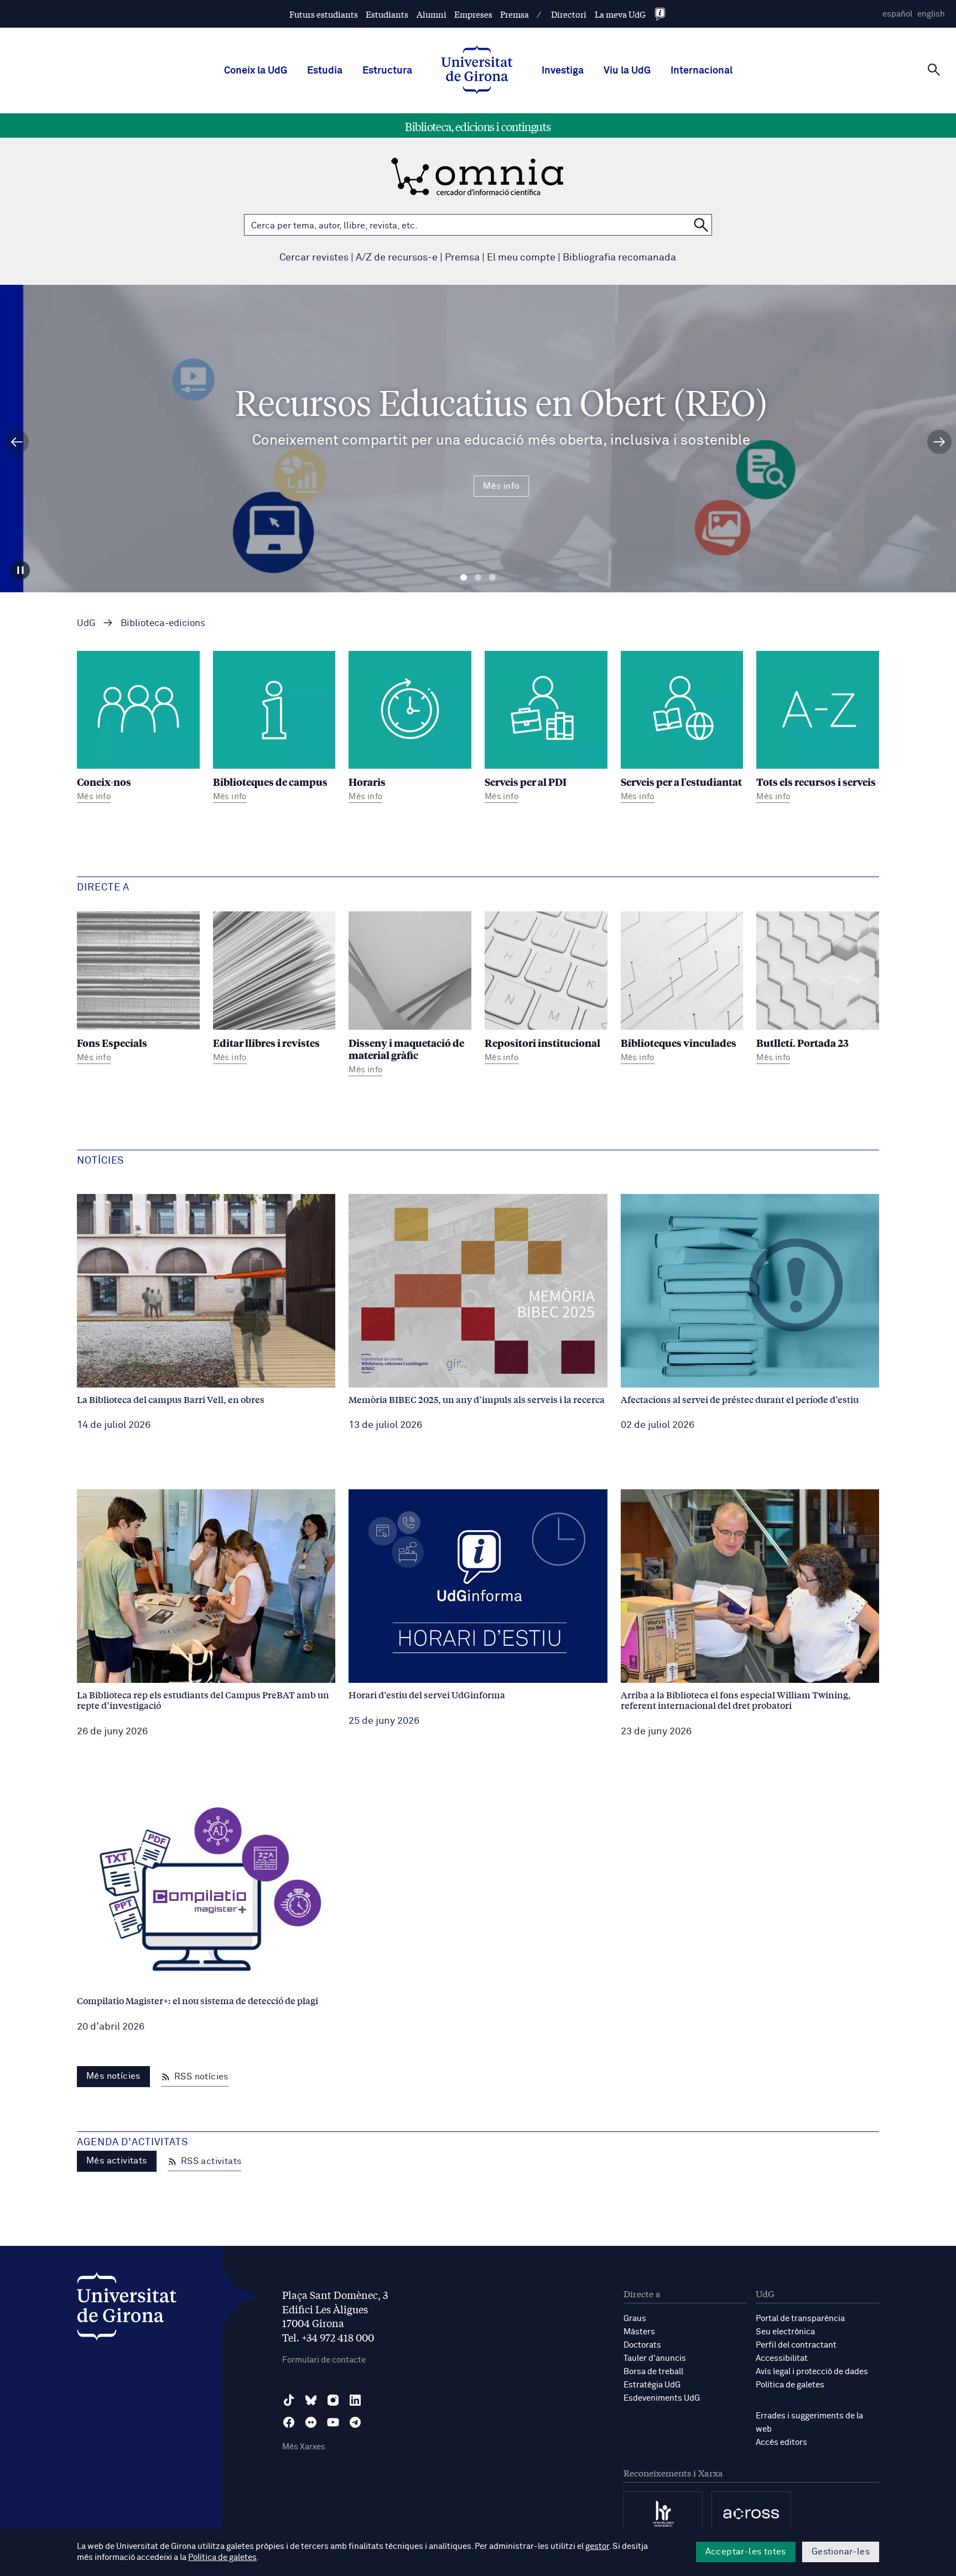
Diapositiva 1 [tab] (464, 578)
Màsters (639, 2332)
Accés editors (781, 2442)
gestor (597, 2546)
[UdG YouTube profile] (333, 2422)
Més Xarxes (304, 2447)
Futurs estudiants (324, 14)
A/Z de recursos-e (397, 258)
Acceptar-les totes (746, 2552)
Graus (635, 2319)
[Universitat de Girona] (127, 2309)
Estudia (325, 71)
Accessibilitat (782, 2358)
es (897, 14)
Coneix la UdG (256, 71)
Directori (569, 14)
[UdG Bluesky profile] (311, 2400)
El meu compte (521, 258)
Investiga (563, 71)
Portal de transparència (800, 2319)
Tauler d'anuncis (655, 2358)
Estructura (387, 71)
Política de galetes (790, 2385)
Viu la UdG (627, 71)
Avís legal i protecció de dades (812, 2372)
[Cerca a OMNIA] (701, 225)
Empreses (473, 14)
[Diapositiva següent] (939, 442)
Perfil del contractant (796, 2345)
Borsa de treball (653, 2372)
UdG (86, 624)
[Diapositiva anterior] (17, 442)
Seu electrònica (785, 2332)
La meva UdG (620, 14)
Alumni (432, 14)
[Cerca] (934, 70)
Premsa (515, 14)
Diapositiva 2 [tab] (478, 578)
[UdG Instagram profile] (333, 2400)
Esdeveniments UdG (662, 2398)
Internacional (702, 71)
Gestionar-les (841, 2552)
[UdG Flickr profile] (311, 2422)
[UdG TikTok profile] (289, 2400)
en (931, 14)
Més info (478, 486)
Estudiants (387, 14)
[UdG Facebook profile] (289, 2422)
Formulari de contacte (324, 2360)
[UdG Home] (477, 71)
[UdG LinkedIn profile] (355, 2400)
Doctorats (642, 2345)
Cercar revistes (314, 258)
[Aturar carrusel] (20, 570)
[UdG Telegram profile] (355, 2422)
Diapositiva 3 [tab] (492, 578)
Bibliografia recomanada (619, 258)
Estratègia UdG (652, 2385)
